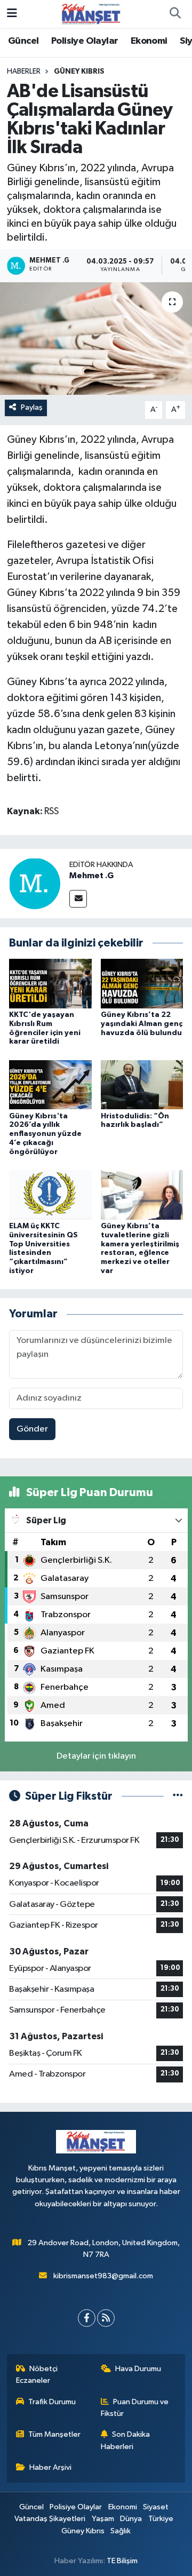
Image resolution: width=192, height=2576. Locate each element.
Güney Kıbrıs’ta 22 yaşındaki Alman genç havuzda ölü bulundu (142, 1024)
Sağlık (121, 2531)
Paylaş (32, 407)
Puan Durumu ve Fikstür (135, 2408)
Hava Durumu (138, 2369)
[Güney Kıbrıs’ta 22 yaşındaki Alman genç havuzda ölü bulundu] (142, 983)
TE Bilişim (122, 2561)
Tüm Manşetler (54, 2434)
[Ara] (175, 14)
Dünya (131, 2519)
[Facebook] (87, 2318)
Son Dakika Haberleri (126, 2440)
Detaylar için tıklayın (96, 1756)
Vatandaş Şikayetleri (50, 2519)
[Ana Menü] (12, 14)
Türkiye (161, 2519)
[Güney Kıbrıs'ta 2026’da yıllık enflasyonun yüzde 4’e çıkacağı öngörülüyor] (50, 1084)
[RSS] (106, 2318)
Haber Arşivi (50, 2467)
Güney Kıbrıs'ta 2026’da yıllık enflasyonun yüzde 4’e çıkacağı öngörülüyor (45, 1134)
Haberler (24, 71)
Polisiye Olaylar (85, 41)
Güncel (23, 41)
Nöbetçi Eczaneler (37, 2375)
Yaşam (103, 2519)
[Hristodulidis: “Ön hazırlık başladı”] (142, 1084)
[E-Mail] (78, 899)
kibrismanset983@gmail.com (103, 2276)
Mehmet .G (91, 876)
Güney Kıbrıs (79, 71)
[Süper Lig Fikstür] (178, 1796)
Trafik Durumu (52, 2402)
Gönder (32, 1429)
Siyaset (156, 2507)
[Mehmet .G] (35, 883)
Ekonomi (149, 41)
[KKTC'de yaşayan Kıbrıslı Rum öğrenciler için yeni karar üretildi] (50, 983)
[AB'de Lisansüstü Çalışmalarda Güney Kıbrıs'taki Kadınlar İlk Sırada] (96, 339)
